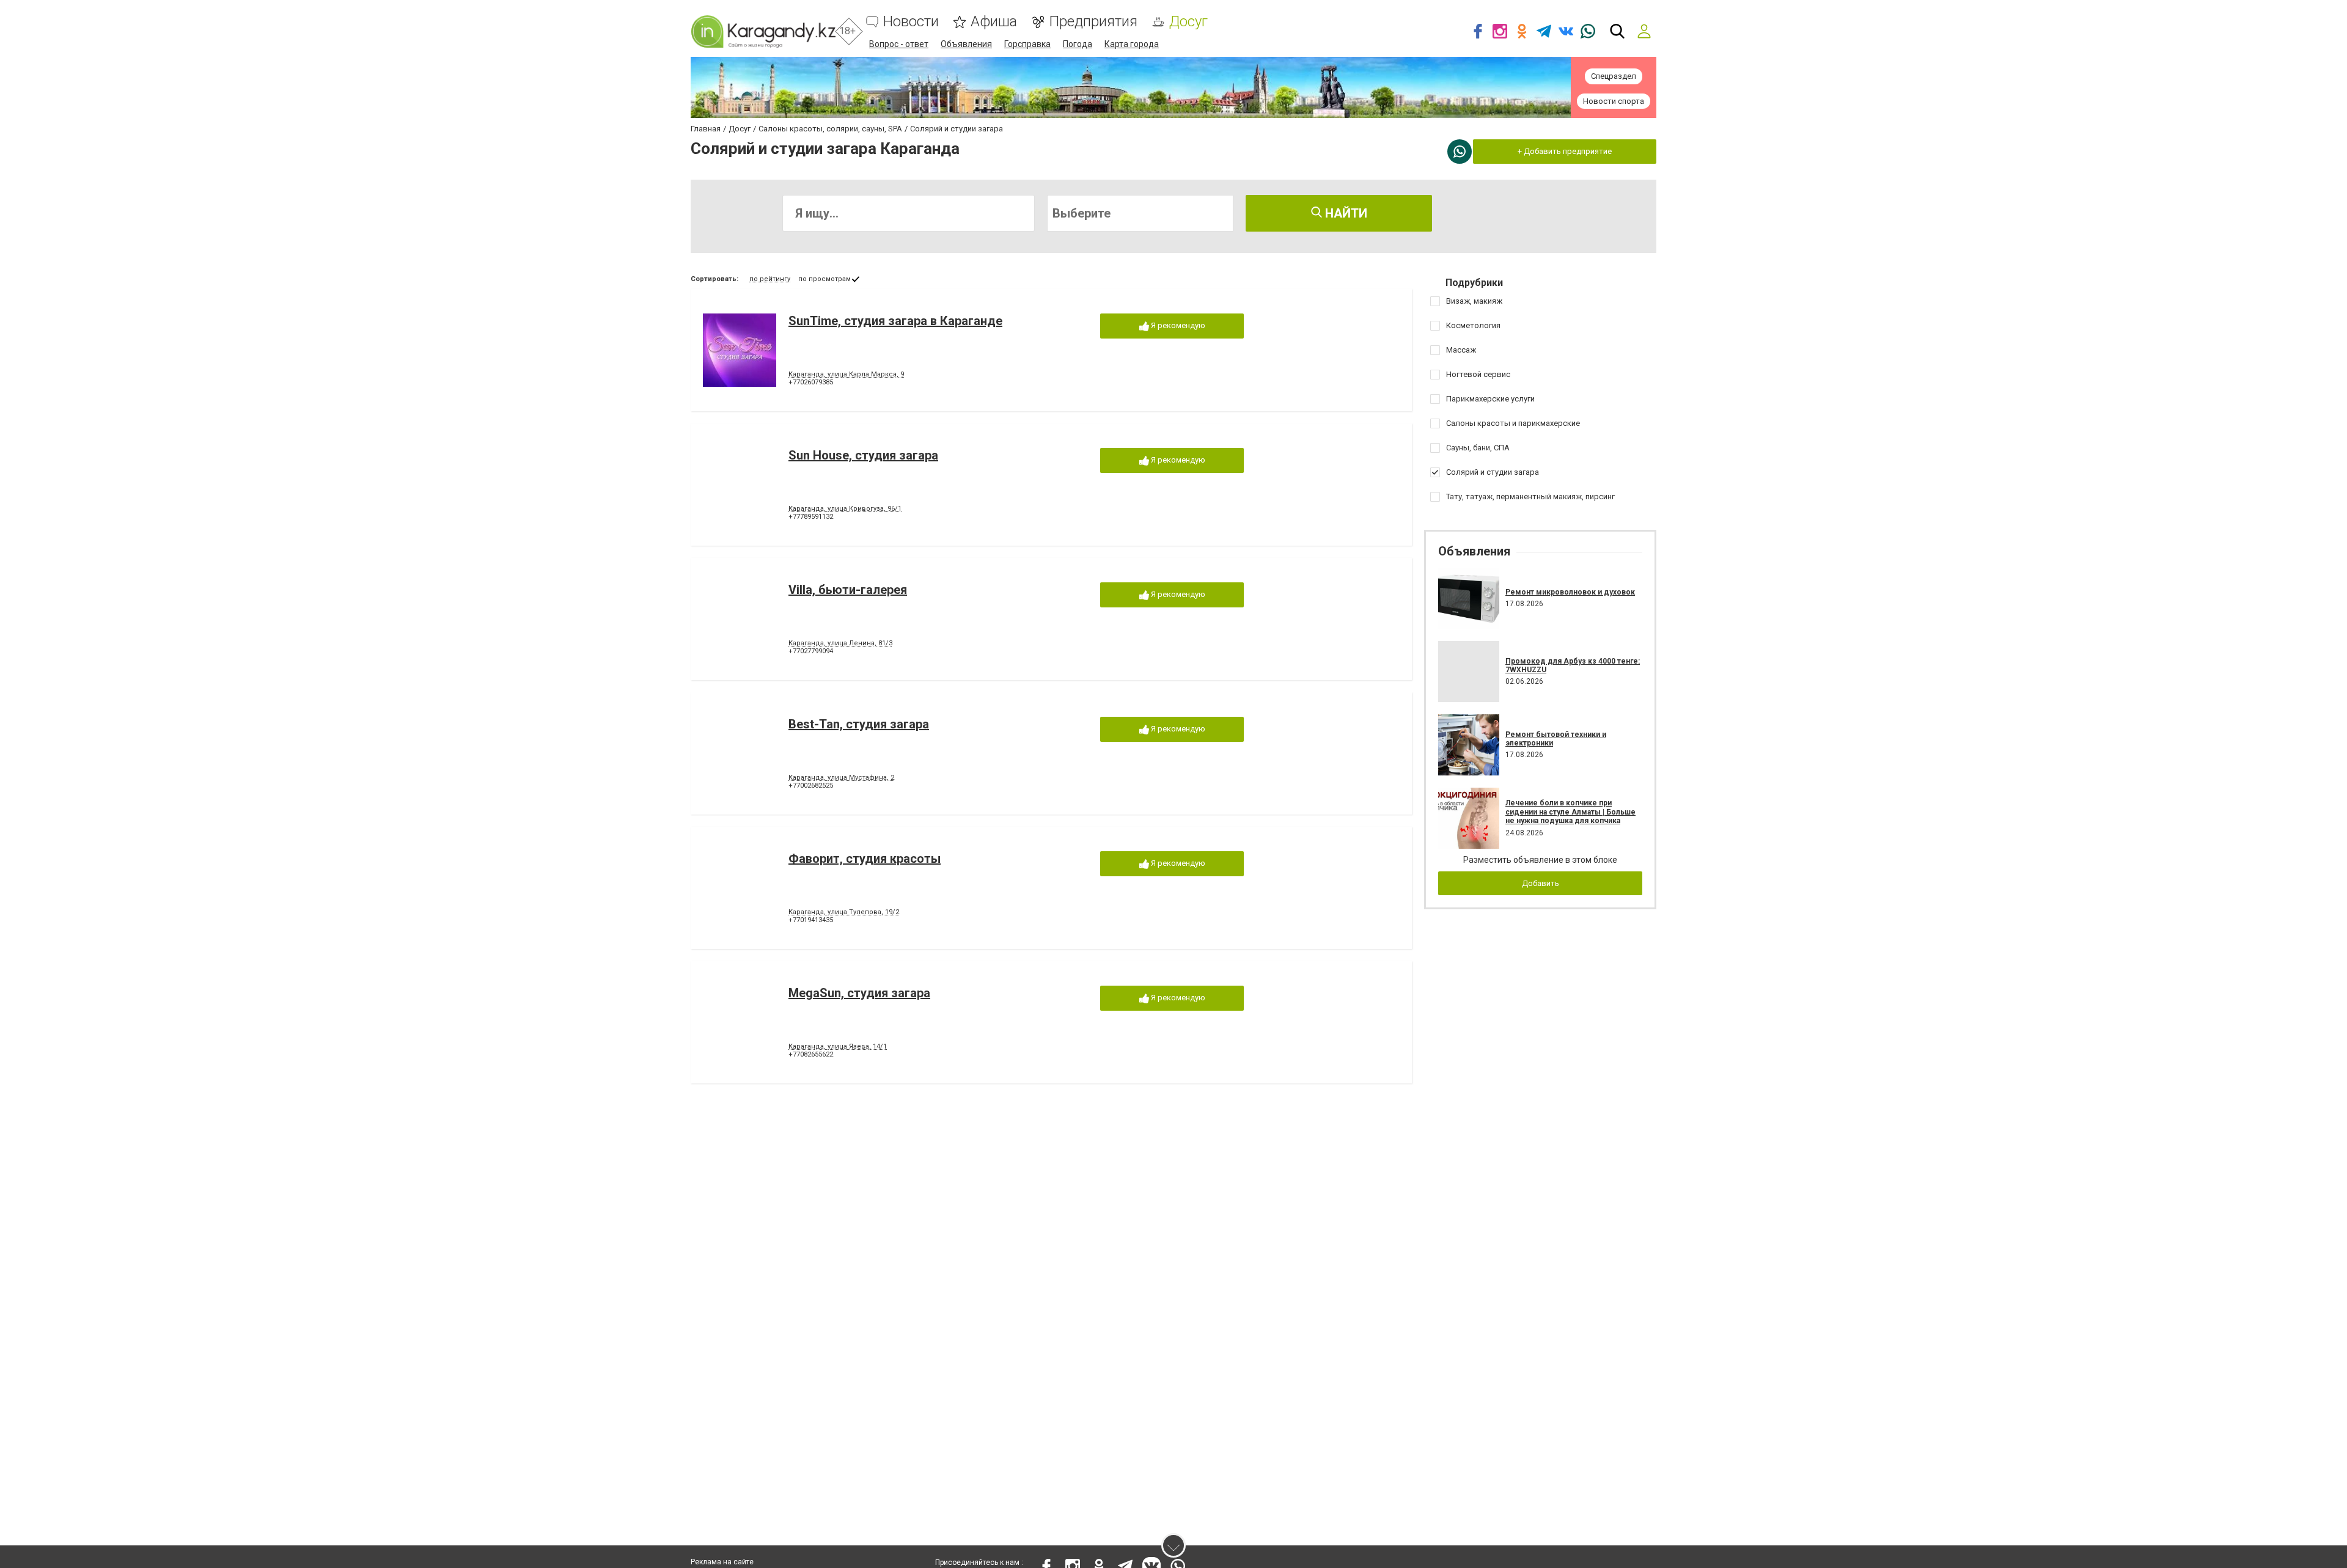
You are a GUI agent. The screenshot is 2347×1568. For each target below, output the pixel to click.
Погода (1078, 44)
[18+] (763, 31)
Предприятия (1093, 22)
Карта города (1132, 44)
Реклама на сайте (722, 1562)
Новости (911, 22)
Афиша (994, 22)
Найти (1345, 213)
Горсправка (1027, 44)
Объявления (966, 44)
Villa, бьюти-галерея (848, 590)
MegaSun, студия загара (859, 993)
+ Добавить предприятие (1565, 151)
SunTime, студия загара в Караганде (895, 321)
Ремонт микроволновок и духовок (1570, 592)
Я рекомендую (1177, 325)
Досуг (1188, 22)
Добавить (1541, 883)
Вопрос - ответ (899, 44)
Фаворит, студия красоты (865, 859)
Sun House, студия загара (863, 455)
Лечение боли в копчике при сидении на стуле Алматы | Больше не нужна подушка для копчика (1570, 812)
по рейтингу (770, 279)
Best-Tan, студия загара (859, 724)
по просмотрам (825, 279)
